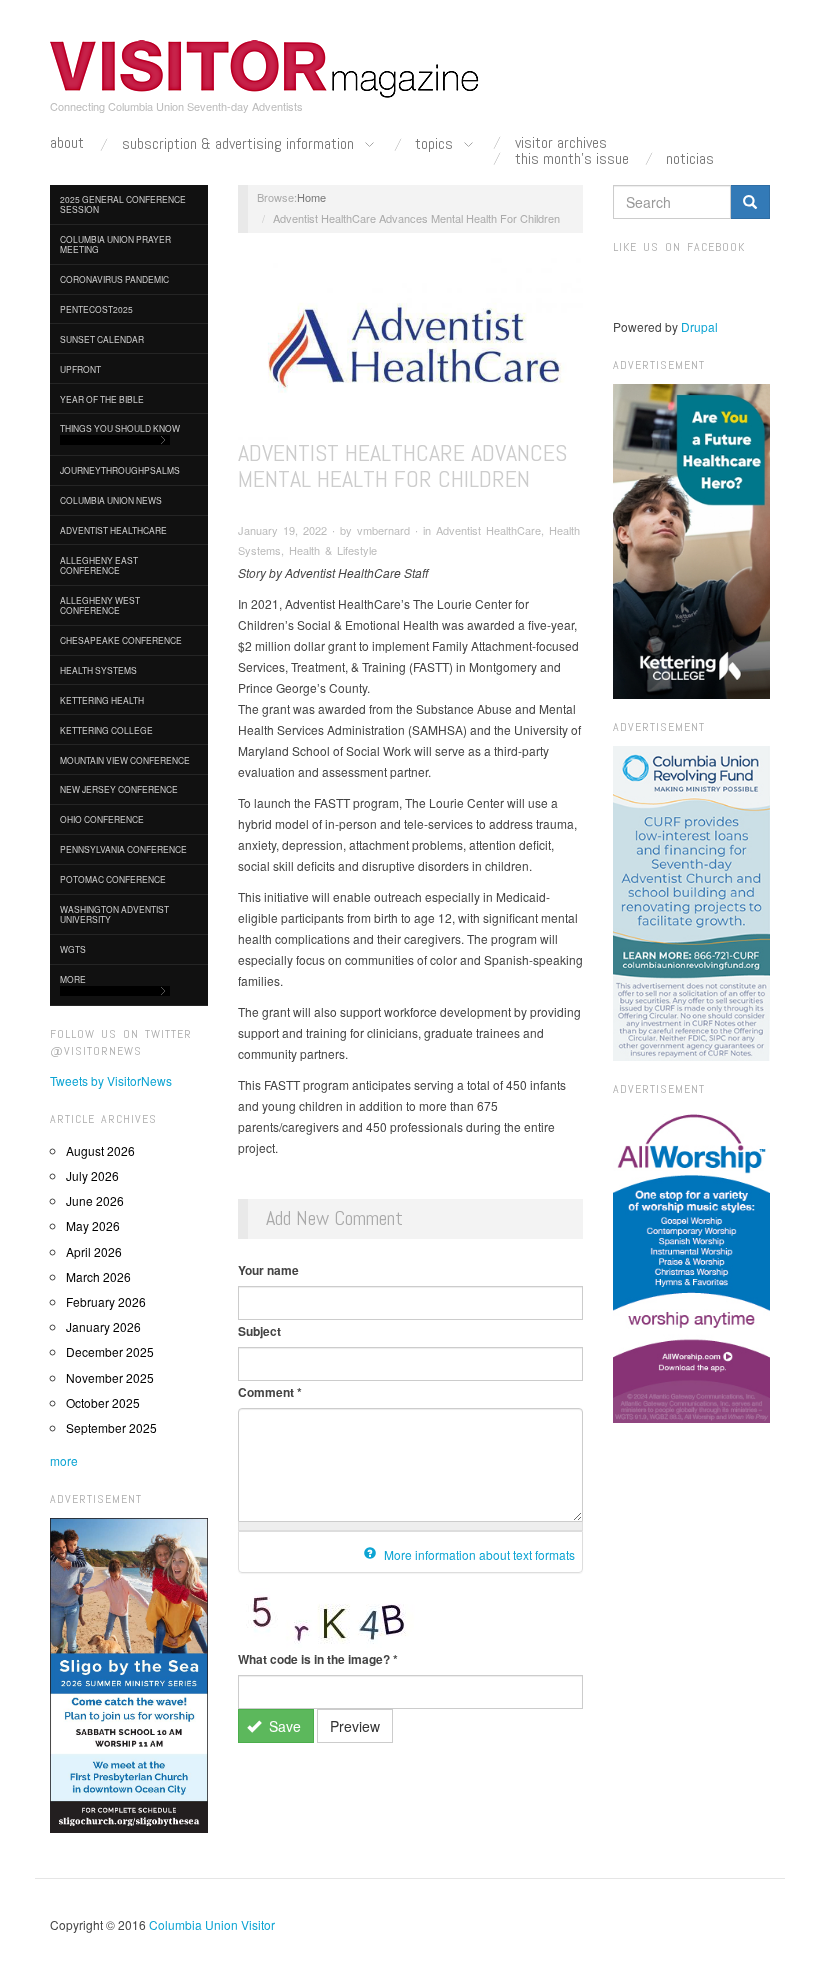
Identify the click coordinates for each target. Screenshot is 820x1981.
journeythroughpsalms (120, 470)
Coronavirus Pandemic (114, 279)
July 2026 (92, 1175)
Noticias (690, 159)
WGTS (73, 949)
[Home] (265, 69)
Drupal (699, 326)
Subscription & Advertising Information (240, 144)
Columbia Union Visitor (212, 1924)
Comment (270, 1392)
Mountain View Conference (125, 760)
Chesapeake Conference (121, 640)
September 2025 (111, 1427)
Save (283, 1726)
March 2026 (98, 1276)
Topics (436, 144)
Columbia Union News (111, 500)
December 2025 (110, 1351)
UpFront (80, 369)
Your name (268, 1270)
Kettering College (106, 730)
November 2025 (110, 1377)
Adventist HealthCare (113, 530)
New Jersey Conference (119, 789)
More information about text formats (478, 1554)
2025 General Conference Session (123, 204)
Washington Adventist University (114, 914)
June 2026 (95, 1200)
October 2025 (103, 1402)
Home (311, 197)
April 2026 (94, 1251)
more (64, 1460)
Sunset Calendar (102, 339)
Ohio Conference (102, 819)
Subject (259, 1331)
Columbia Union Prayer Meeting (115, 244)
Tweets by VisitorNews (111, 1080)
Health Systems (98, 670)
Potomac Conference (113, 879)
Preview (355, 1726)
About (67, 143)
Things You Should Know (120, 428)
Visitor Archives (561, 143)
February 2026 (106, 1301)
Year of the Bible (102, 399)
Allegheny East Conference (99, 565)
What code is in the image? (318, 1659)
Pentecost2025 (96, 309)
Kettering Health (102, 700)
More (73, 979)
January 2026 (103, 1326)
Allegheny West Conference (100, 605)
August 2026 (100, 1150)
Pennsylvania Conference (123, 849)
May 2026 (93, 1225)
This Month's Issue (572, 159)
